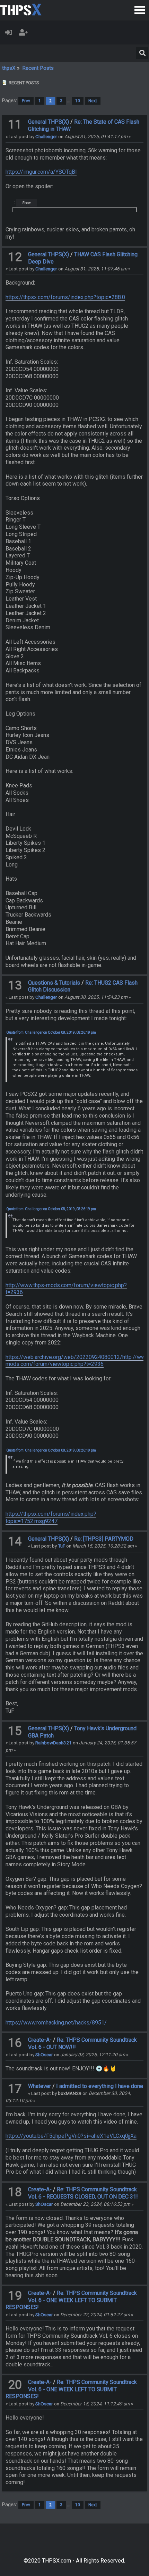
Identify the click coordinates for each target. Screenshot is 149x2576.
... (69, 101)
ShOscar (44, 2055)
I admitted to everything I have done (100, 2086)
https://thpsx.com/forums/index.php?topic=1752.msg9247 (51, 1517)
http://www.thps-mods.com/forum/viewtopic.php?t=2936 (66, 1289)
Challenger (46, 136)
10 (78, 101)
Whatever (40, 2086)
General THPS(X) (49, 122)
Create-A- (40, 2040)
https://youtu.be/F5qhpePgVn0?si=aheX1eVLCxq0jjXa (71, 2136)
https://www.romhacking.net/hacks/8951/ (56, 2023)
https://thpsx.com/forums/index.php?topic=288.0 (65, 297)
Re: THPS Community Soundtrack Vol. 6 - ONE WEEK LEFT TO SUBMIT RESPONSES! (71, 2300)
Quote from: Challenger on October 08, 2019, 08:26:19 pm (51, 1032)
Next (93, 101)
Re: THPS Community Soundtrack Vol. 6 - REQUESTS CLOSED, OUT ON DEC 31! (83, 2193)
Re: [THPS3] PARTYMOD (104, 1539)
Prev (26, 101)
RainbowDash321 (54, 1743)
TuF (62, 1546)
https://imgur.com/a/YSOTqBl (41, 172)
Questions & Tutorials (54, 983)
